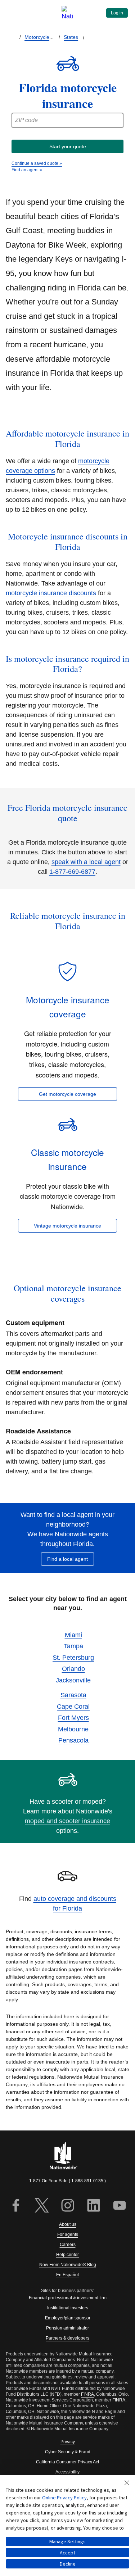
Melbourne (73, 1729)
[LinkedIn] (94, 2206)
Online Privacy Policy (64, 2498)
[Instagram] (68, 2206)
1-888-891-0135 (87, 2181)
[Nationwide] (68, 2156)
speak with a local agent (86, 862)
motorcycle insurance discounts (51, 593)
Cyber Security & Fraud (68, 2452)
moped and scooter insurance (67, 1821)
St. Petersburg (73, 1658)
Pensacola (73, 1740)
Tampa (73, 1646)
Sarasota (73, 1695)
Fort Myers (73, 1718)
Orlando (73, 1669)
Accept (67, 2553)
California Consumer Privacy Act (67, 2462)
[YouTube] (120, 2206)
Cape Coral (73, 1707)
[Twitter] (42, 2206)
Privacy (68, 2442)
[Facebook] (16, 2206)
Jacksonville (73, 1680)
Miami (73, 1635)
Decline (68, 2564)
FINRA (87, 2394)
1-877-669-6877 (72, 872)
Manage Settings (67, 2541)
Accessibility (67, 2472)
